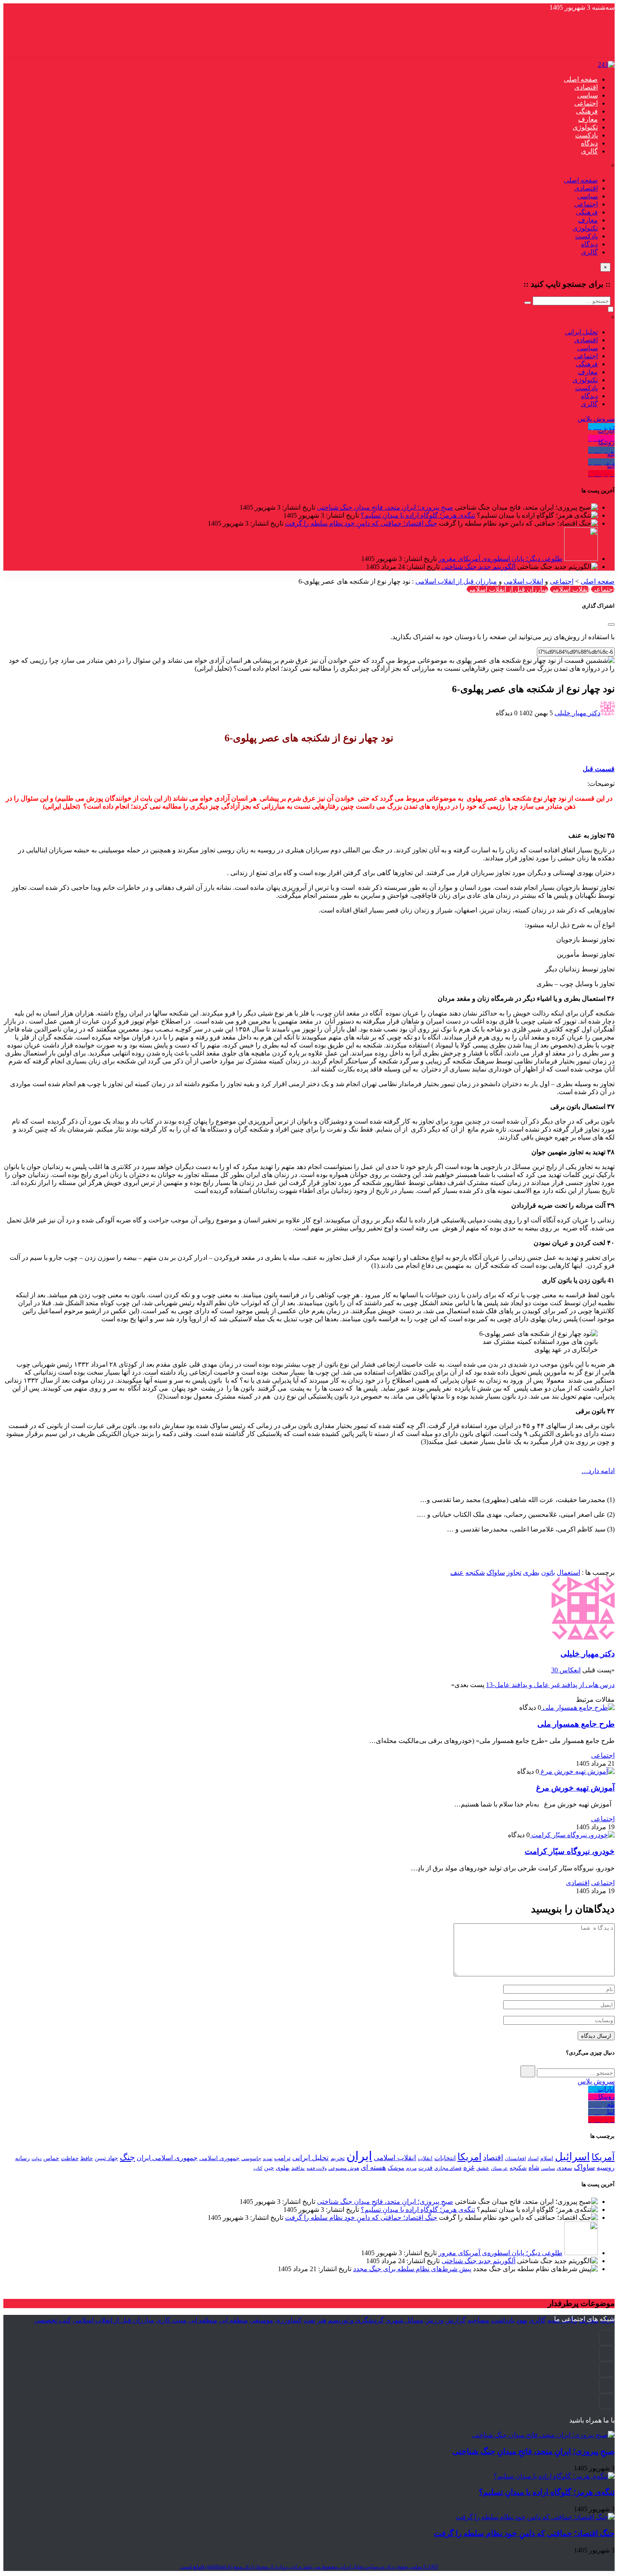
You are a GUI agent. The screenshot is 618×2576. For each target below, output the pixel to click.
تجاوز (514, 1572)
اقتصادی (586, 87)
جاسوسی (251, 2158)
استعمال (568, 1572)
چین (269, 2168)
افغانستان (515, 2158)
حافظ (87, 2158)
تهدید (268, 2158)
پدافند (298, 2168)
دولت (37, 2158)
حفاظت (70, 2158)
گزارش (456, 2320)
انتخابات (445, 2158)
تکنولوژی (585, 127)
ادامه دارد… (598, 1471)
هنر (322, 2320)
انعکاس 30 (566, 1670)
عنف (457, 1572)
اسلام (547, 2158)
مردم (411, 2168)
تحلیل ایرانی (581, 332)
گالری (589, 151)
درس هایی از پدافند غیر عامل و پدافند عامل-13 (550, 1685)
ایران (359, 2156)
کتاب (258, 2168)
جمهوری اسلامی (219, 2158)
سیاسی (588, 95)
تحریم (338, 2158)
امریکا (469, 2157)
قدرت (425, 2168)
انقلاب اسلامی (523, 581)
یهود (522, 2320)
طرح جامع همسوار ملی (576, 1724)
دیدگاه (589, 143)
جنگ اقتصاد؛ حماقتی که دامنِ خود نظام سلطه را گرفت (361, 523)
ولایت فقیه (317, 2168)
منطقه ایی (234, 2320)
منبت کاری (171, 2320)
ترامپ (282, 2158)
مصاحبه (478, 2320)
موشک (396, 2168)
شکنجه (475, 1572)
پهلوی (283, 2168)
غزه (469, 2167)
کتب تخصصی (53, 2320)
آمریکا (603, 2157)
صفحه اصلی (581, 79)
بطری (531, 1572)
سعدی (564, 2168)
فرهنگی (587, 111)
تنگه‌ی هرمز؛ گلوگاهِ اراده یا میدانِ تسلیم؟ (418, 515)
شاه (534, 2167)
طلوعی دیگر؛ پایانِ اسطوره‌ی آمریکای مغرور (500, 559)
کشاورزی (288, 2320)
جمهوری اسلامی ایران (167, 2158)
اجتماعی (586, 103)
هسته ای (373, 2167)
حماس (51, 2158)
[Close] (611, 624)
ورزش (434, 2320)
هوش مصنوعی (344, 2168)
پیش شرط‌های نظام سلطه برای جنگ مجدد (412, 2269)
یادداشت (503, 2320)
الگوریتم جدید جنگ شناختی (478, 567)
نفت (309, 2320)
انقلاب (425, 2158)
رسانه (22, 2158)
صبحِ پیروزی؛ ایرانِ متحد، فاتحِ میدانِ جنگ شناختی (385, 507)
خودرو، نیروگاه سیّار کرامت (570, 1851)
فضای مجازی (448, 2168)
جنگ (127, 2157)
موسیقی (261, 2320)
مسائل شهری (404, 2320)
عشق (483, 2168)
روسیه (606, 2167)
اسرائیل (572, 2157)
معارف (588, 119)
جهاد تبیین (106, 2158)
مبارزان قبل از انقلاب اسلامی (456, 581)
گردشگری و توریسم (356, 2320)
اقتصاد (493, 2158)
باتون (548, 1572)
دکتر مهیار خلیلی (577, 713)
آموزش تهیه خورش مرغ (575, 1788)
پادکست (586, 135)
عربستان (499, 2168)
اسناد (533, 2158)
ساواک (496, 1572)
